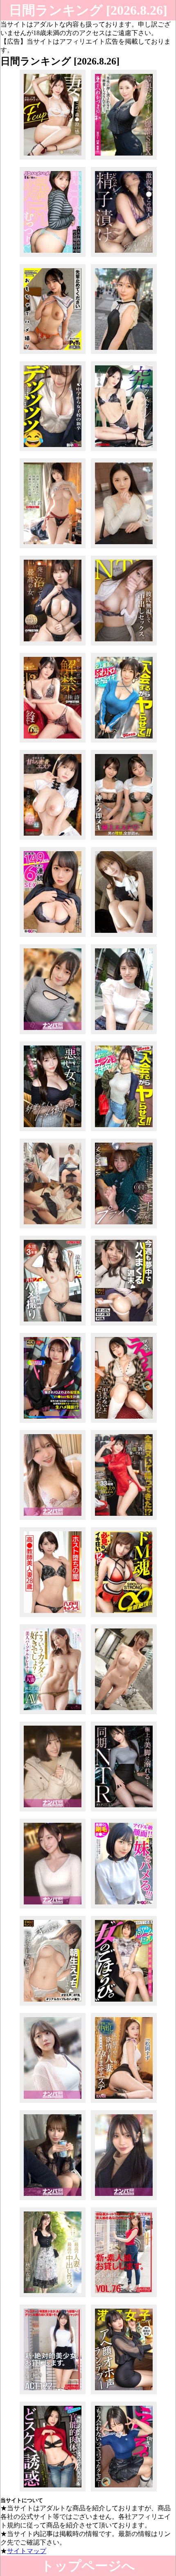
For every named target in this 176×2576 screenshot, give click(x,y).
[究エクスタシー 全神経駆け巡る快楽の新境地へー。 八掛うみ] (124, 451)
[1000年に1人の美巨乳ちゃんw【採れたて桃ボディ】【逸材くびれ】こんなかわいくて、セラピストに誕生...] (124, 2005)
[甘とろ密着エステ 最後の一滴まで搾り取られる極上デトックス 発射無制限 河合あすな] (53, 840)
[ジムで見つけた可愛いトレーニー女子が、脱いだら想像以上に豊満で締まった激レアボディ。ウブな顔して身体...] (124, 1423)
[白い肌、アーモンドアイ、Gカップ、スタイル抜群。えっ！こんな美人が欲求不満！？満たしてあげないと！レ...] (53, 1034)
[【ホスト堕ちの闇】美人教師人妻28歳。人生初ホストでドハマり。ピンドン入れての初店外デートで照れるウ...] (53, 1617)
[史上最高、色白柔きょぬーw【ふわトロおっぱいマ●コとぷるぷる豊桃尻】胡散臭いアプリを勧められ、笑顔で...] (124, 742)
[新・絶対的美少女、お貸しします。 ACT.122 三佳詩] (53, 2394)
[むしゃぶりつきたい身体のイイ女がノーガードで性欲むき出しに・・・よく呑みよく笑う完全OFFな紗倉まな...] (124, 1228)
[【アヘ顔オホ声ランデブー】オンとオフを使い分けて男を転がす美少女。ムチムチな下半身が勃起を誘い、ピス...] (124, 2394)
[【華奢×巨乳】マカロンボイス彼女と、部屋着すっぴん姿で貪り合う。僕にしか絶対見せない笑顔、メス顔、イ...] (53, 2005)
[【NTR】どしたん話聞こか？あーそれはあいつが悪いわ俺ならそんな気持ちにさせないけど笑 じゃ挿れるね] (124, 645)
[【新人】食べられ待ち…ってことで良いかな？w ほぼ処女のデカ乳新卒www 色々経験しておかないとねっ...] (53, 451)
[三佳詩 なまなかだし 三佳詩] (53, 742)
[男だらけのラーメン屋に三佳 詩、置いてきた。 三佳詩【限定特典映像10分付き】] (124, 1520)
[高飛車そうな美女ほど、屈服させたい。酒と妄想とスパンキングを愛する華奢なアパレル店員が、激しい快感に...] (124, 937)
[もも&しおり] (124, 840)
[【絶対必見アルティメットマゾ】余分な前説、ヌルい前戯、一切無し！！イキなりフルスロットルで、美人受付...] (124, 1617)
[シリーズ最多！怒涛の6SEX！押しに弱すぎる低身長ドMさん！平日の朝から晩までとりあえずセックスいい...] (53, 937)
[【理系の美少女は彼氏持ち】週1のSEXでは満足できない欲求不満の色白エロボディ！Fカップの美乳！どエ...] (124, 1714)
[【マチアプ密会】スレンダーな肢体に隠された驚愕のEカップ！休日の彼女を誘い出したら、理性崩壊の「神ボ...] (53, 2200)
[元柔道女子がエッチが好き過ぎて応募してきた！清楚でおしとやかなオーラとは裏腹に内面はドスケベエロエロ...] (124, 548)
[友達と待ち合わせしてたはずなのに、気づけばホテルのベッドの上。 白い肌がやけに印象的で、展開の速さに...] (53, 1908)
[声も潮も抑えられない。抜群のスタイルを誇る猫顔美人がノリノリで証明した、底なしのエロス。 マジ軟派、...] (53, 1520)
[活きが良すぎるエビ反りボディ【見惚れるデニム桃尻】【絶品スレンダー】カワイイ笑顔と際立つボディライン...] (124, 1131)
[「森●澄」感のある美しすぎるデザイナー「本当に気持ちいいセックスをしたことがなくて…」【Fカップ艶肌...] (53, 159)
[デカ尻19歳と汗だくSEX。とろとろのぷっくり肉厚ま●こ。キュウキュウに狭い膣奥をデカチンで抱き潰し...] (53, 257)
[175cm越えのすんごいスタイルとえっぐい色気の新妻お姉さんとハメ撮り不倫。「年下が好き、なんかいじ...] (53, 2491)
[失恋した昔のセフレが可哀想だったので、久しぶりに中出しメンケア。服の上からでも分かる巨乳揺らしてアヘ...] (124, 2491)
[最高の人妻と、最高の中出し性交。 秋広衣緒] (53, 2297)
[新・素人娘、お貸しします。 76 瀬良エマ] (124, 2297)
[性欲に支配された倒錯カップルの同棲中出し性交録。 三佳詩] (53, 548)
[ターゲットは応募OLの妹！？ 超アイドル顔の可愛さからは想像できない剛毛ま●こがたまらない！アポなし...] (124, 1908)
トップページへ (88, 2566)
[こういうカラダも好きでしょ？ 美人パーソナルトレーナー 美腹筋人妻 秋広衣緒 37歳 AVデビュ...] (53, 1714)
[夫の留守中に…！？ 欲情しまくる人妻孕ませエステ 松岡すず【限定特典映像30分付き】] (124, 2103)
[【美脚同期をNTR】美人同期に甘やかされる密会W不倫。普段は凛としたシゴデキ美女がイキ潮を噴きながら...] (124, 1811)
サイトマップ (27, 2551)
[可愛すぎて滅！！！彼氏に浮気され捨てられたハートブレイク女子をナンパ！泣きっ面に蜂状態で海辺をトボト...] (53, 1811)
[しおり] (53, 1228)
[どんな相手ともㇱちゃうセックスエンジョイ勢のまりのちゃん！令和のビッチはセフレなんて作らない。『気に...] (53, 2103)
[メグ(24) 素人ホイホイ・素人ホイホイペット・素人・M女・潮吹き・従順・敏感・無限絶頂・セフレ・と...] (53, 354)
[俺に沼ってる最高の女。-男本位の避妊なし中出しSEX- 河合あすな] (53, 645)
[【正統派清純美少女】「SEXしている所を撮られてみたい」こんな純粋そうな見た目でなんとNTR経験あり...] (124, 1034)
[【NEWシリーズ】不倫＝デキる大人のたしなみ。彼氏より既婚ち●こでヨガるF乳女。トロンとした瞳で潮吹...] (53, 1131)
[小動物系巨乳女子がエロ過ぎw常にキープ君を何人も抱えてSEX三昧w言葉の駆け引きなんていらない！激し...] (124, 2200)
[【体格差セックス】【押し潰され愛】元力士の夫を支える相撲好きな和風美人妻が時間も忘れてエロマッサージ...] (124, 159)
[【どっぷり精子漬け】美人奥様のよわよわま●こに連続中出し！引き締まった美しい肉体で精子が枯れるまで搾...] (124, 257)
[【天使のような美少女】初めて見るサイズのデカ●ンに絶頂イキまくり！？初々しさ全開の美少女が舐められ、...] (124, 354)
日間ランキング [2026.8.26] (88, 10)
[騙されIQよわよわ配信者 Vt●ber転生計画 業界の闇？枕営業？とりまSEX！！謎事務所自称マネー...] (53, 1423)
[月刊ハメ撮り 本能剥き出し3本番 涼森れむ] (53, 1325)
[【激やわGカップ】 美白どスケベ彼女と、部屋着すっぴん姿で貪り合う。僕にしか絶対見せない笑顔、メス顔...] (124, 1325)
